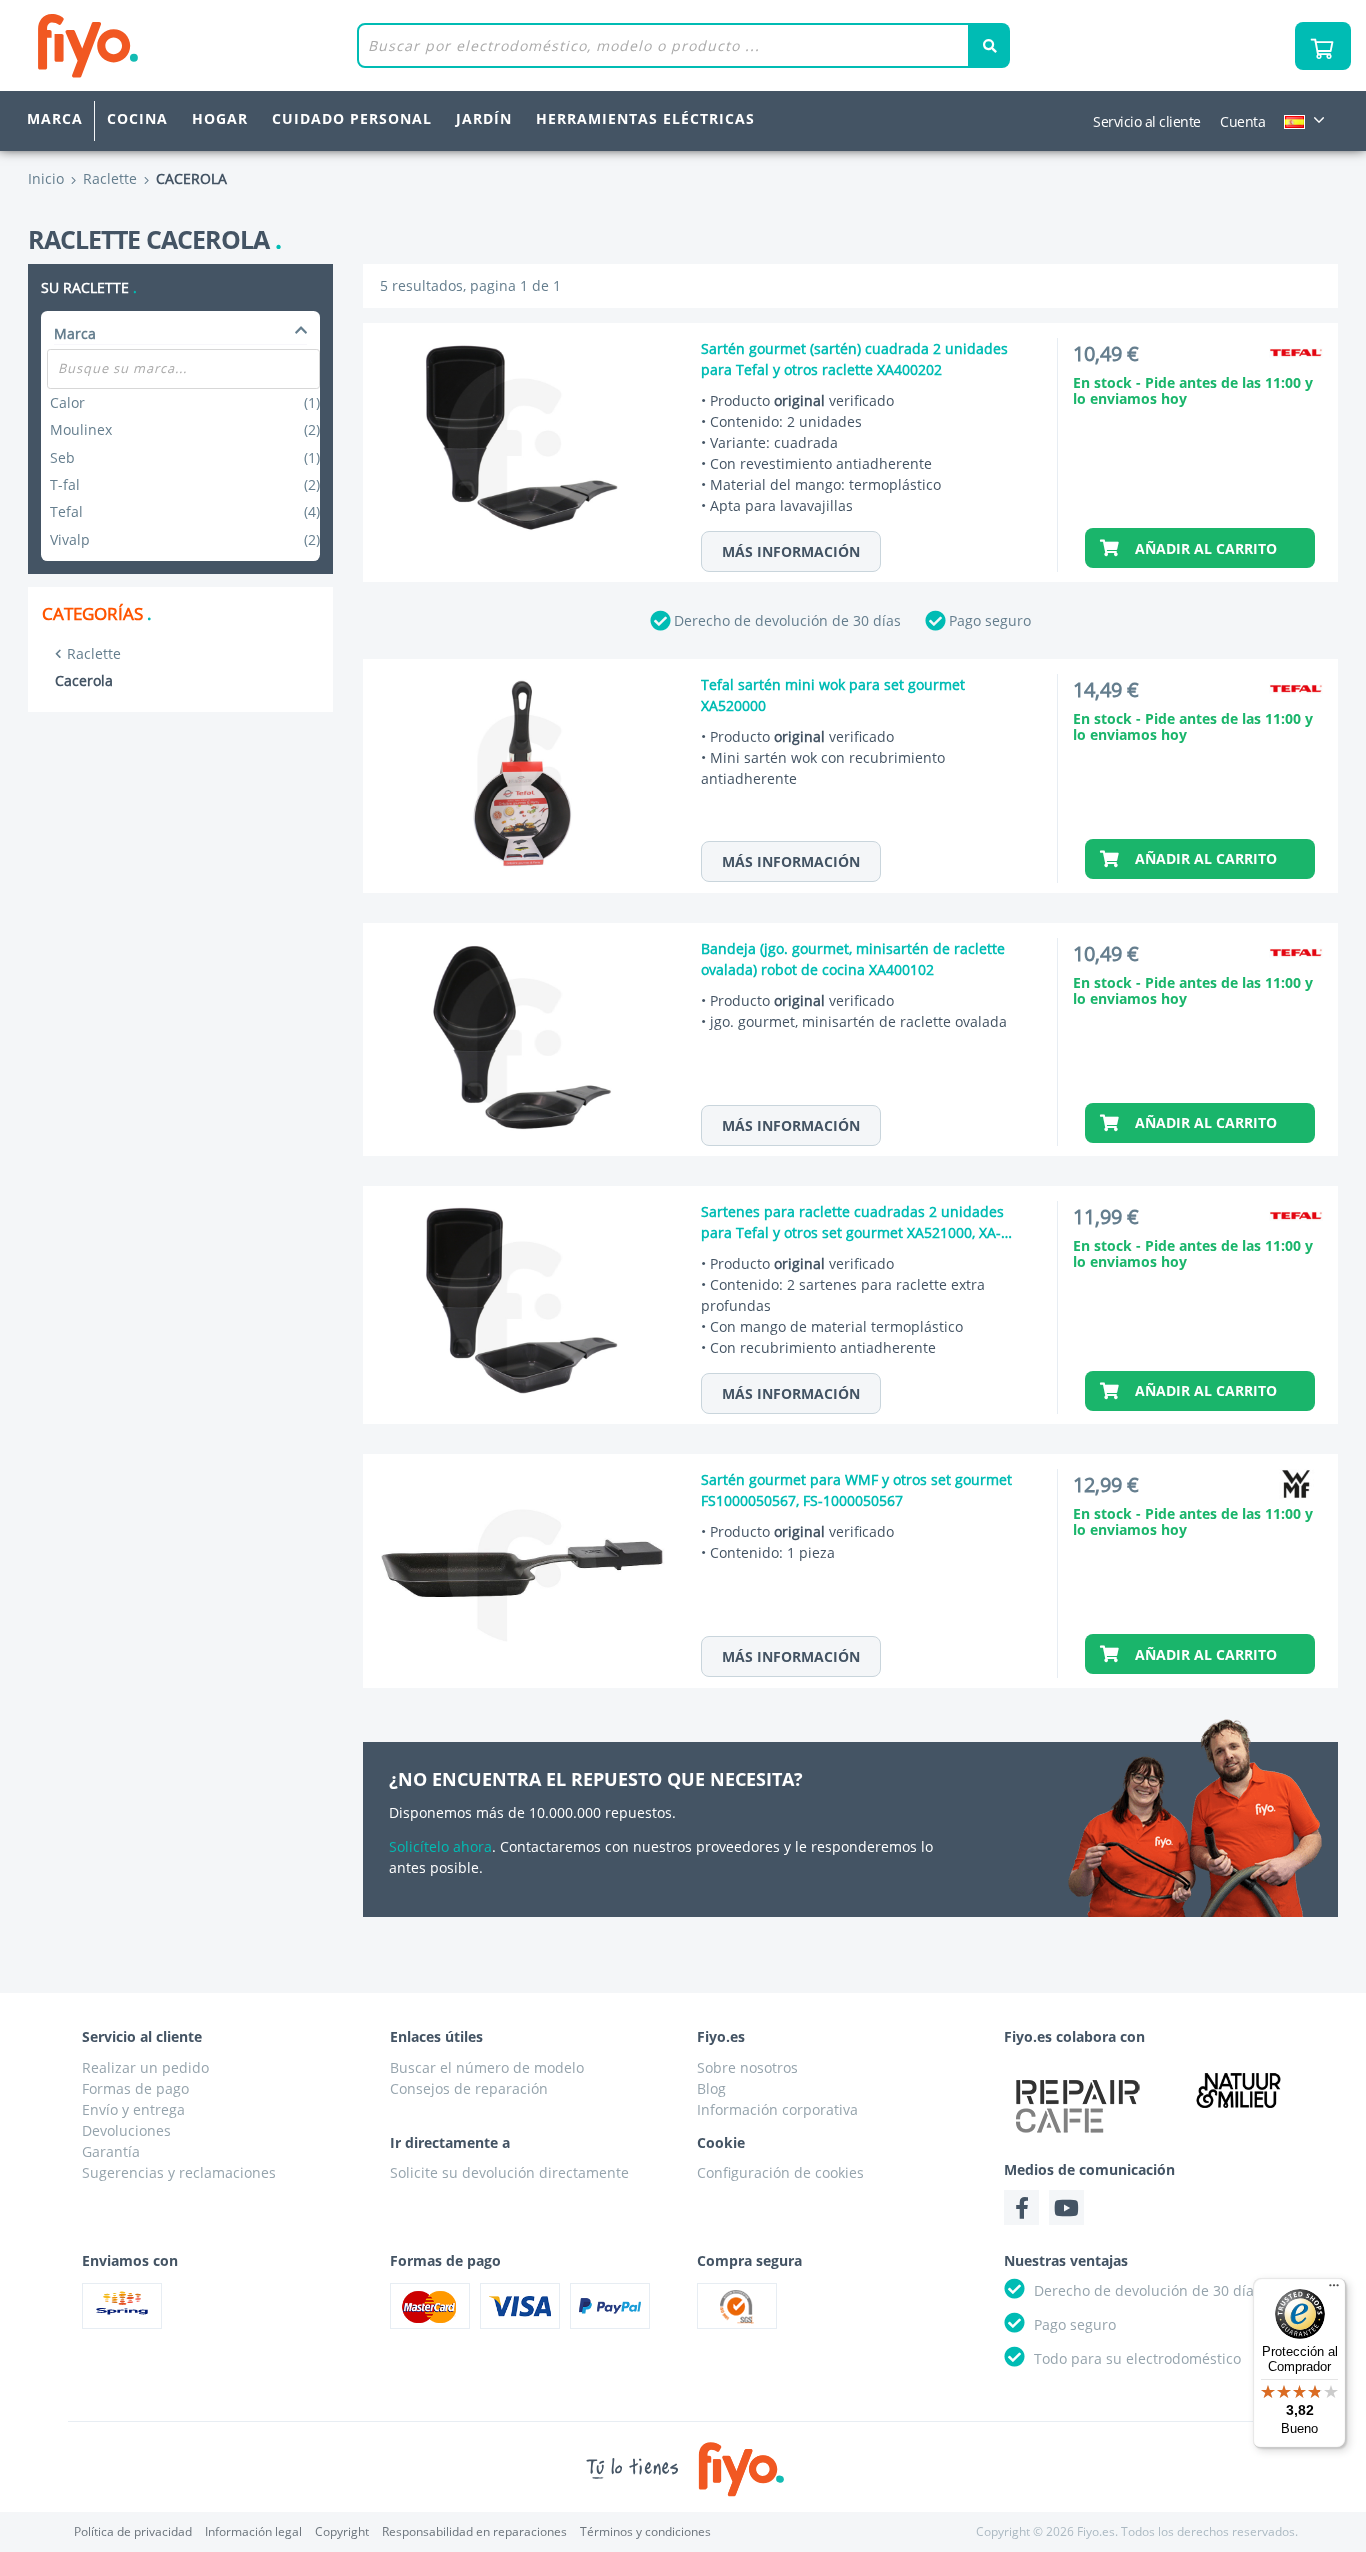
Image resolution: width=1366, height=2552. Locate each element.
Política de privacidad (133, 2531)
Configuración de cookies (780, 2172)
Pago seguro (990, 620)
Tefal (185, 511)
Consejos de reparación (469, 2088)
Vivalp (185, 539)
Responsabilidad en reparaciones (474, 2531)
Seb (185, 457)
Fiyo (170, 45)
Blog (711, 2088)
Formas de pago (135, 2088)
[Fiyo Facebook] (1021, 2207)
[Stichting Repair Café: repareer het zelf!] (1078, 2106)
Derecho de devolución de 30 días (787, 620)
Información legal (253, 2531)
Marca (55, 118)
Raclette (94, 653)
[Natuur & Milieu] (1238, 2090)
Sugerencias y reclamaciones (179, 2172)
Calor (185, 402)
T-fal (185, 484)
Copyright (342, 2531)
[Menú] (1334, 2290)
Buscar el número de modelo (487, 2067)
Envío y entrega (133, 2109)
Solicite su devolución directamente (509, 2172)
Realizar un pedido (145, 2067)
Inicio (46, 178)
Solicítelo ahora (440, 1846)
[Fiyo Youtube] (1066, 2207)
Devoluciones (126, 2130)
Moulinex (185, 429)
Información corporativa (777, 2109)
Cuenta (1242, 121)
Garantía (111, 2151)
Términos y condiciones (645, 2531)
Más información (791, 551)
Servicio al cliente (1147, 121)
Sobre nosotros (747, 2067)
